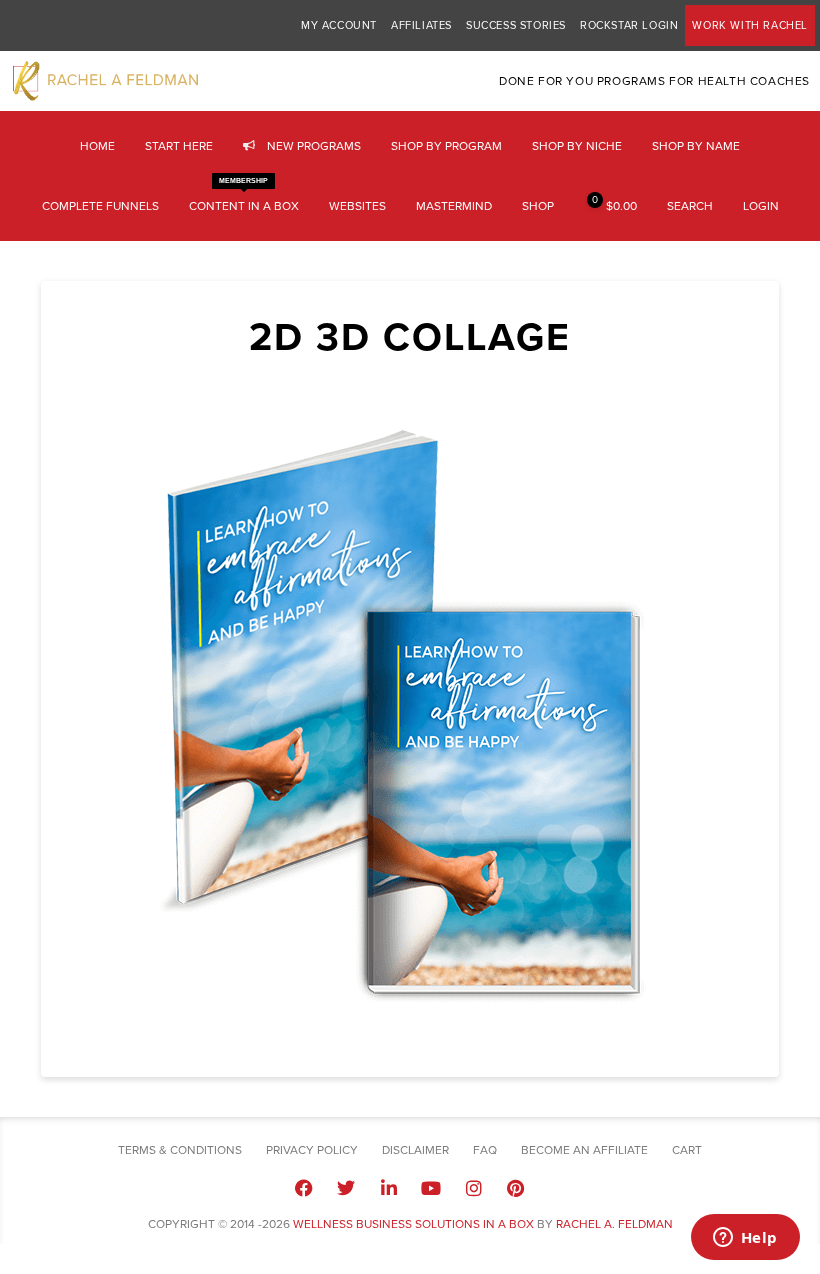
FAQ (485, 1150)
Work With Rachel (750, 25)
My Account (339, 25)
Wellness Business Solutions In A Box (413, 1224)
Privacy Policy (312, 1150)
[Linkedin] (389, 1187)
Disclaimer (415, 1150)
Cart (687, 1150)
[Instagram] (473, 1187)
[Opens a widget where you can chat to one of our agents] (745, 1239)
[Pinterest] (516, 1187)
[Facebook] (304, 1187)
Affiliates (421, 25)
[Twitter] (346, 1187)
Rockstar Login (629, 25)
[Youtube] (431, 1187)
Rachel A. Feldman (614, 1224)
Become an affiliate (584, 1150)
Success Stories (516, 25)
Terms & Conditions (180, 1150)
